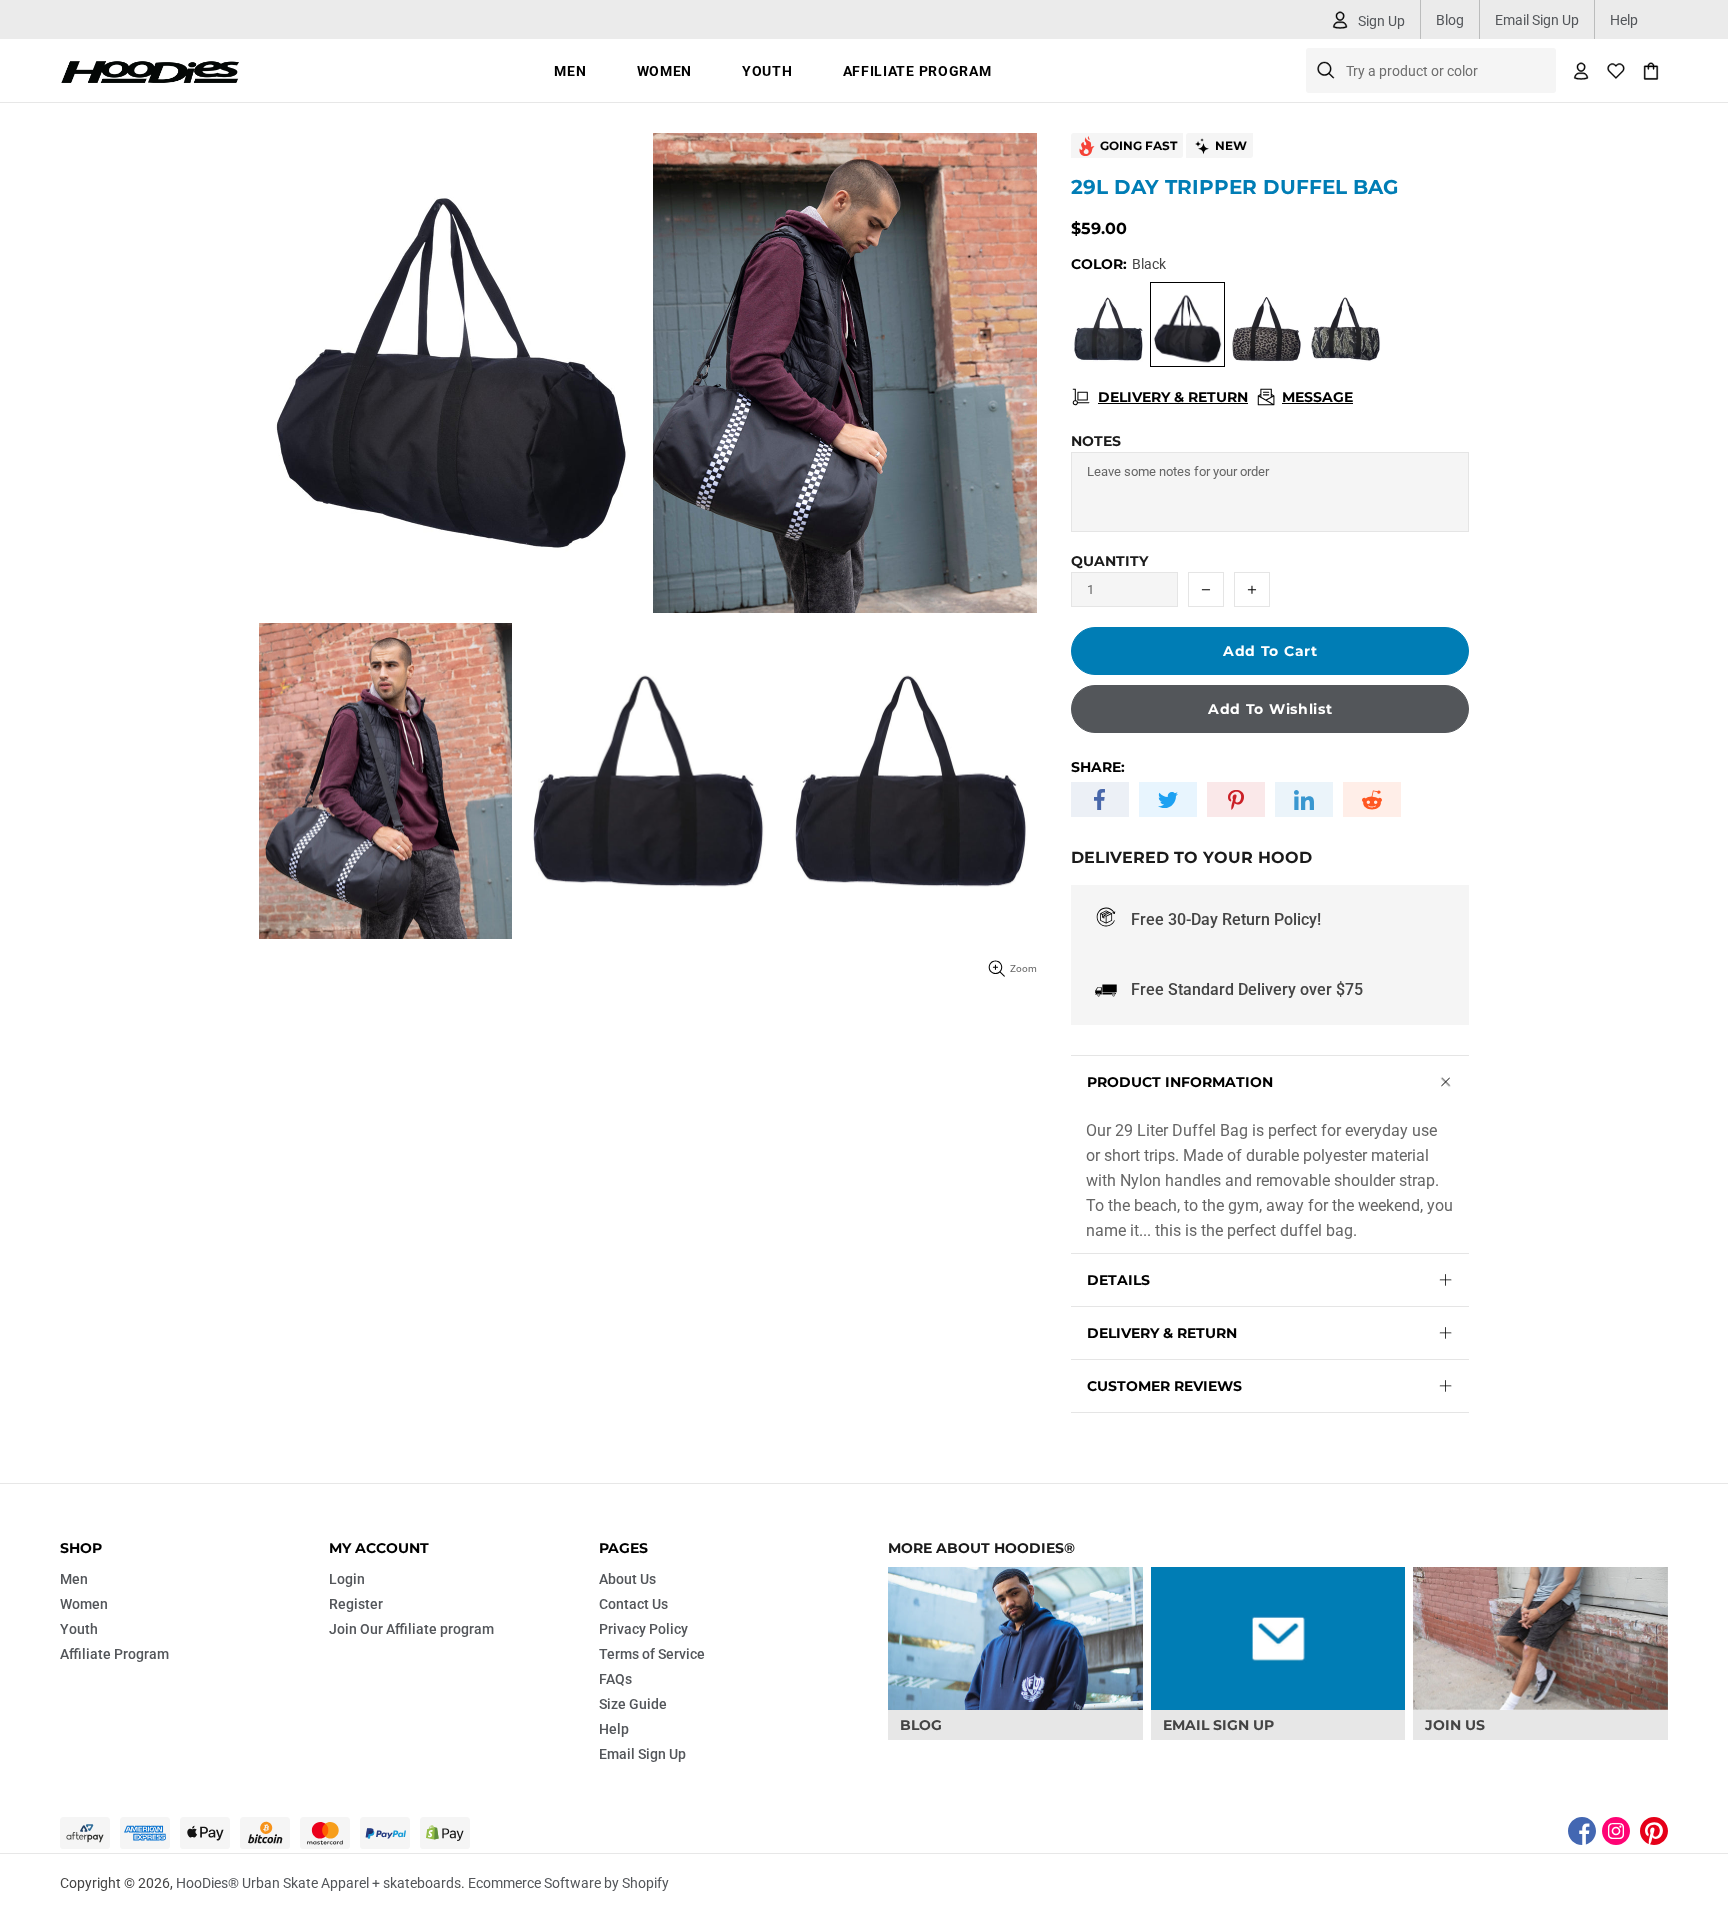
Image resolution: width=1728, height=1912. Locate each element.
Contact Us (633, 1604)
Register (356, 1604)
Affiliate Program (114, 1654)
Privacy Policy (643, 1629)
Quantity (1109, 561)
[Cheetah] (1266, 324)
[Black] (1108, 324)
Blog (1450, 20)
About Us (627, 1579)
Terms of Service (652, 1654)
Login (347, 1579)
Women (84, 1604)
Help (1624, 20)
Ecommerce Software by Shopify (568, 1883)
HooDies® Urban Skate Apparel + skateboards (150, 70)
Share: (1098, 767)
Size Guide (633, 1704)
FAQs (615, 1679)
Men (74, 1579)
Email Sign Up (1537, 20)
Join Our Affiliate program (411, 1629)
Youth (79, 1629)
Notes (1096, 441)
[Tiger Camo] (1345, 324)
